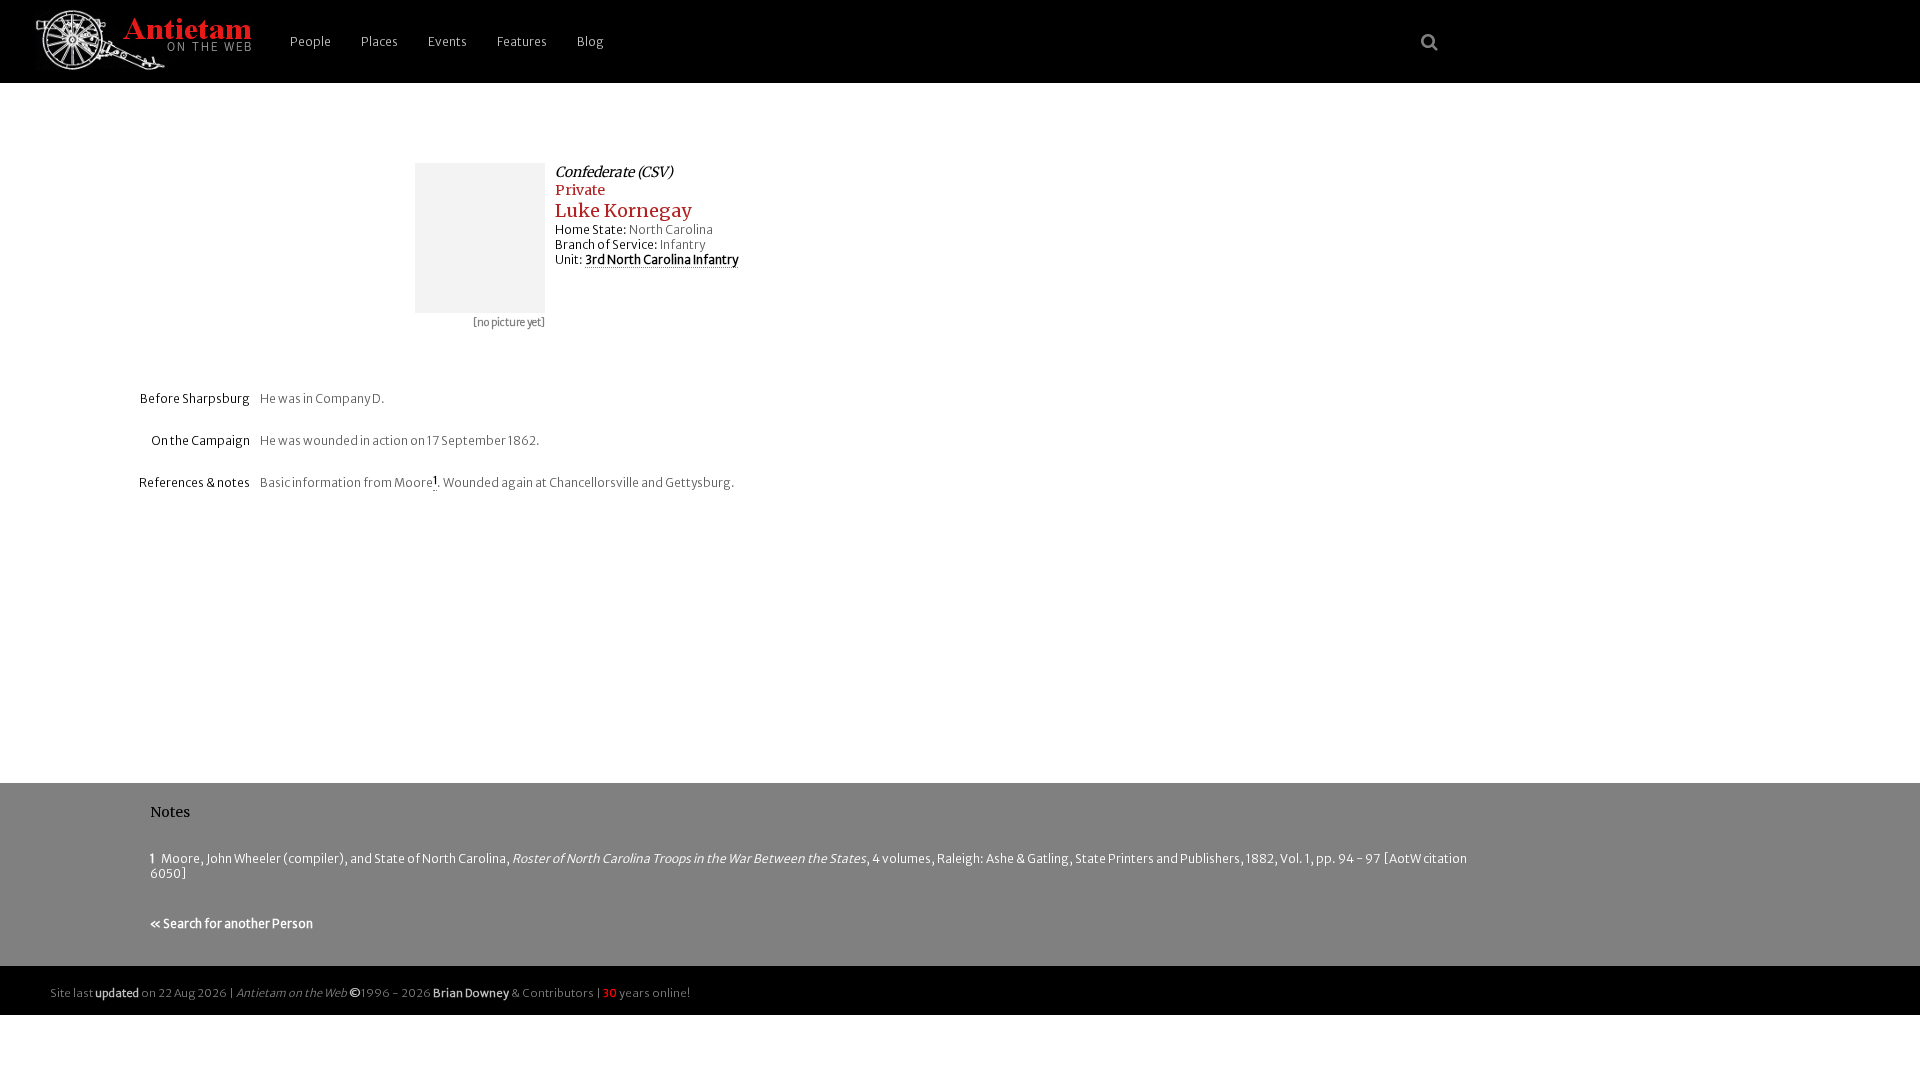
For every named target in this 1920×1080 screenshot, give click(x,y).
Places (379, 41)
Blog (590, 41)
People (310, 41)
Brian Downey (471, 993)
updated (117, 993)
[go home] (140, 41)
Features (522, 41)
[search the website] (1429, 42)
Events (447, 41)
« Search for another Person (231, 923)
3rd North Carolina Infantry (661, 259)
